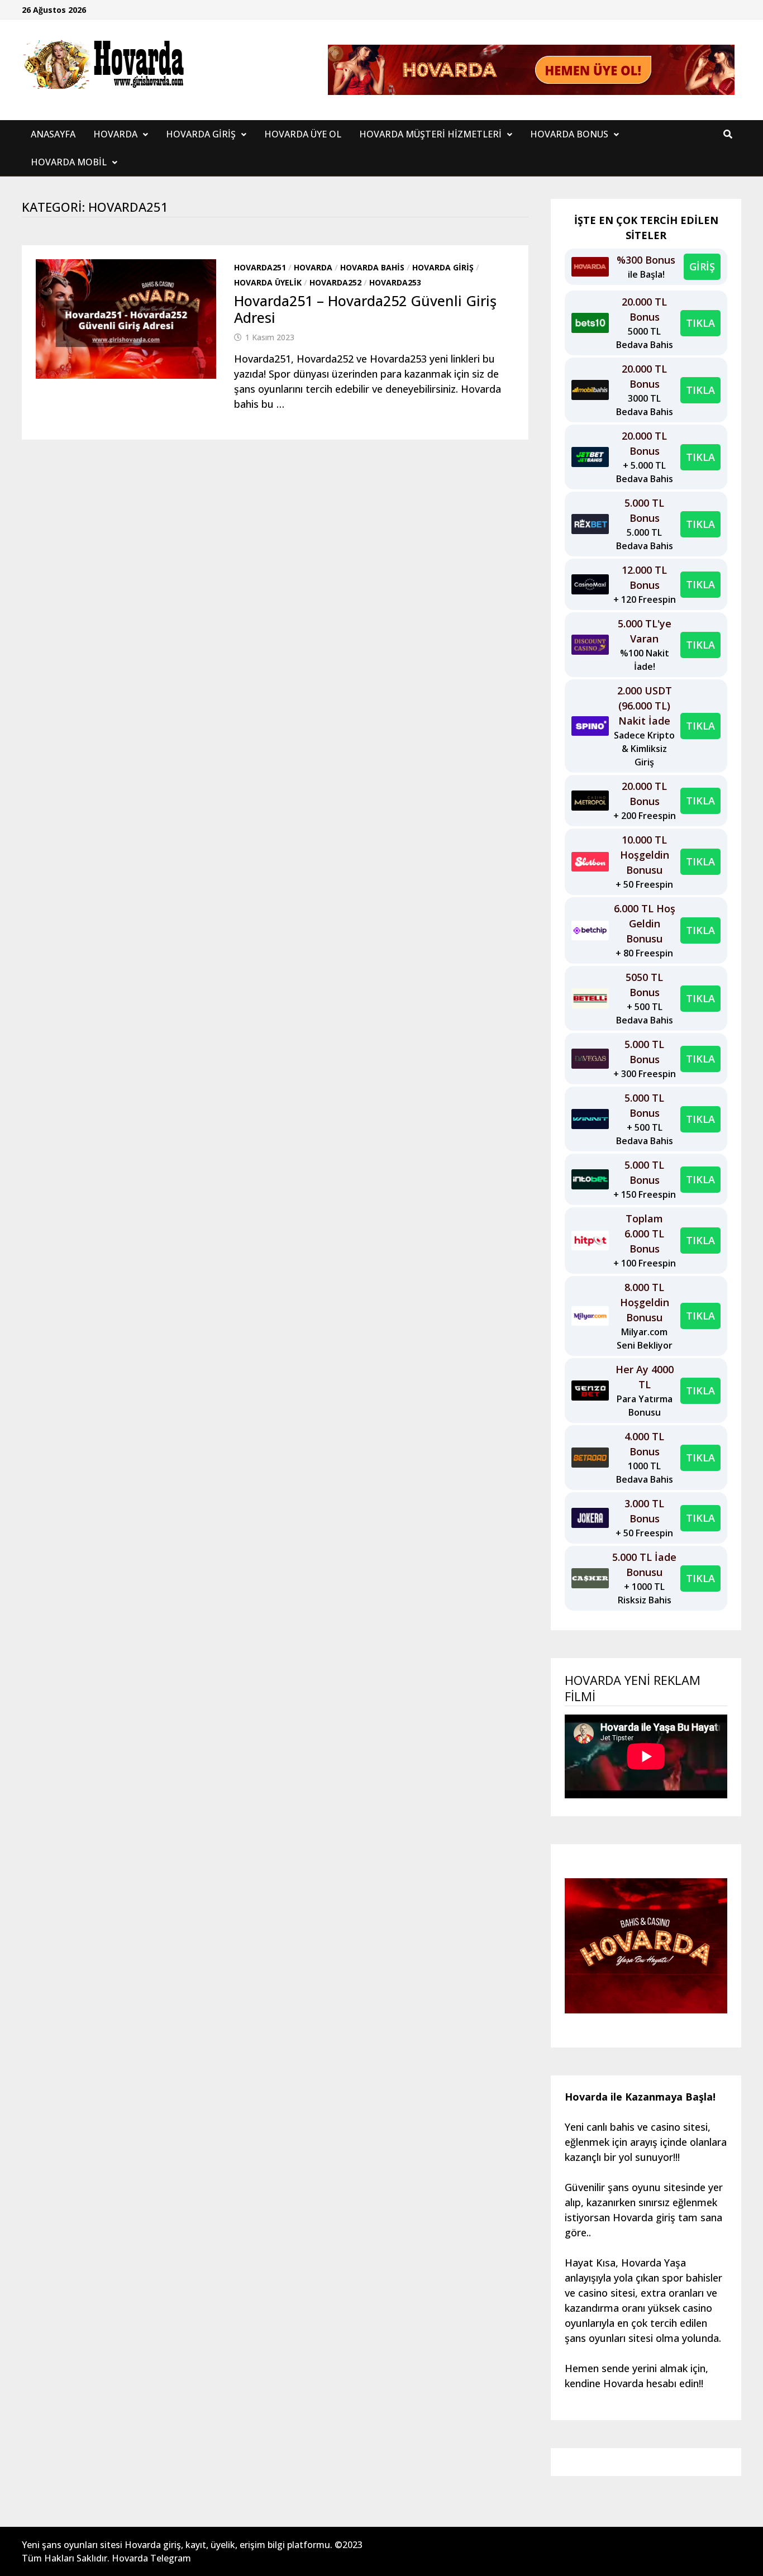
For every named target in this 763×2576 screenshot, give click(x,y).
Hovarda (115, 134)
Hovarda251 (260, 267)
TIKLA (700, 323)
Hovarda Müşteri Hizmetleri (430, 134)
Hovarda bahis (372, 267)
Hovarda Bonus (569, 134)
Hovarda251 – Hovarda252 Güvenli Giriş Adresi (365, 309)
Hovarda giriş (443, 267)
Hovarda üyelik (268, 282)
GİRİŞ (702, 266)
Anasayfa (53, 134)
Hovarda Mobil (69, 162)
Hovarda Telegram (151, 2558)
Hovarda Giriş (201, 134)
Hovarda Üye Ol (303, 134)
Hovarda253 (395, 282)
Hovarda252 (335, 282)
